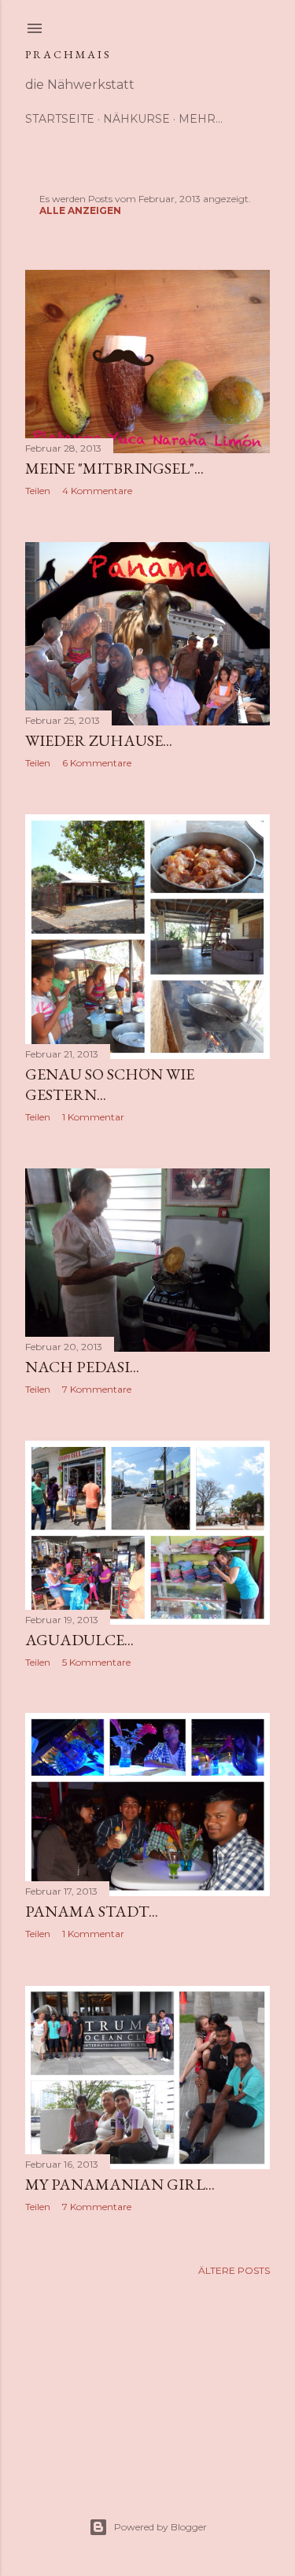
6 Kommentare (97, 763)
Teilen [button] (38, 491)
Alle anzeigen (80, 210)
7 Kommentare (97, 1389)
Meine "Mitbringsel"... (114, 468)
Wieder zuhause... (99, 740)
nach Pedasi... (82, 1367)
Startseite (60, 119)
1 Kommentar (93, 1117)
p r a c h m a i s (67, 54)
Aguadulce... (79, 1640)
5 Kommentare (96, 1662)
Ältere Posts (234, 2270)
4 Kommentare (97, 491)
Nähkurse (136, 119)
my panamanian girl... (120, 2184)
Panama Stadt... (92, 1911)
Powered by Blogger (160, 2527)
